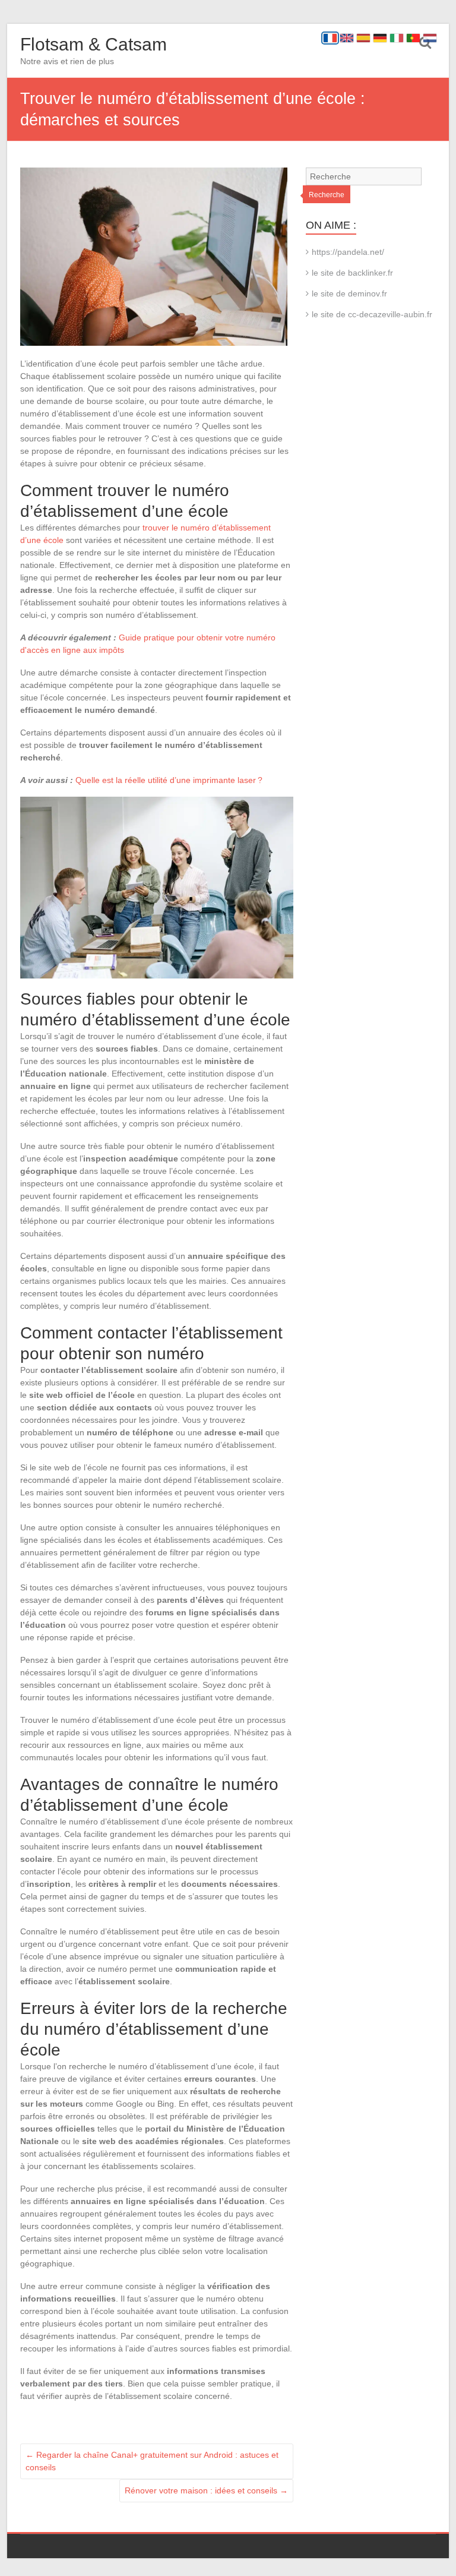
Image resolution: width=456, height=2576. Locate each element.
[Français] (330, 38)
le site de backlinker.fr (352, 273)
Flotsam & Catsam (94, 44)
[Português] (413, 38)
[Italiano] (397, 38)
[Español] (363, 38)
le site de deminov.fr (349, 293)
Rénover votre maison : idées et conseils (206, 2490)
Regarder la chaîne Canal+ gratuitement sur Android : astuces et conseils (152, 2461)
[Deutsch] (380, 38)
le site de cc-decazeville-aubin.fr (372, 314)
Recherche (327, 195)
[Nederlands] (430, 38)
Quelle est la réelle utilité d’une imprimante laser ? (169, 780)
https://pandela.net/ (348, 252)
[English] (347, 38)
